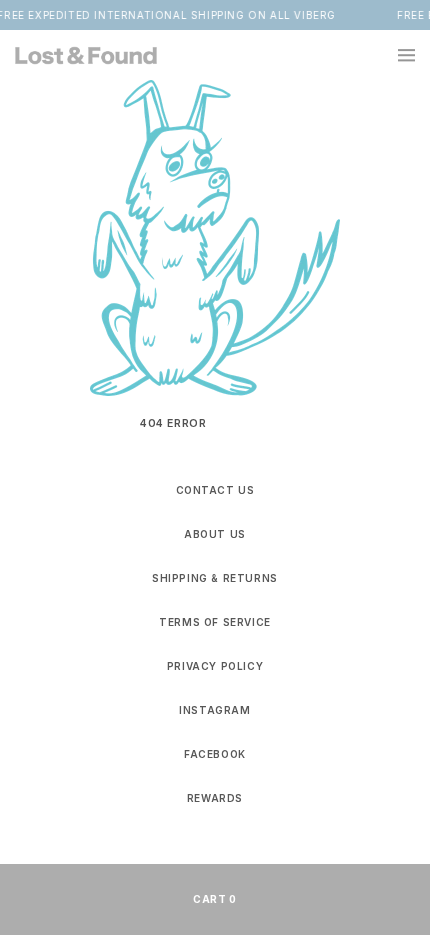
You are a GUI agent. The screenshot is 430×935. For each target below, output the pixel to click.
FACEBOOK (215, 754)
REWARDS (215, 798)
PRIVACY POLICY (215, 666)
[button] (395, 55)
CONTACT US (215, 490)
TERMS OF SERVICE (215, 622)
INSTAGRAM (214, 710)
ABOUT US (215, 534)
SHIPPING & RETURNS (215, 578)
